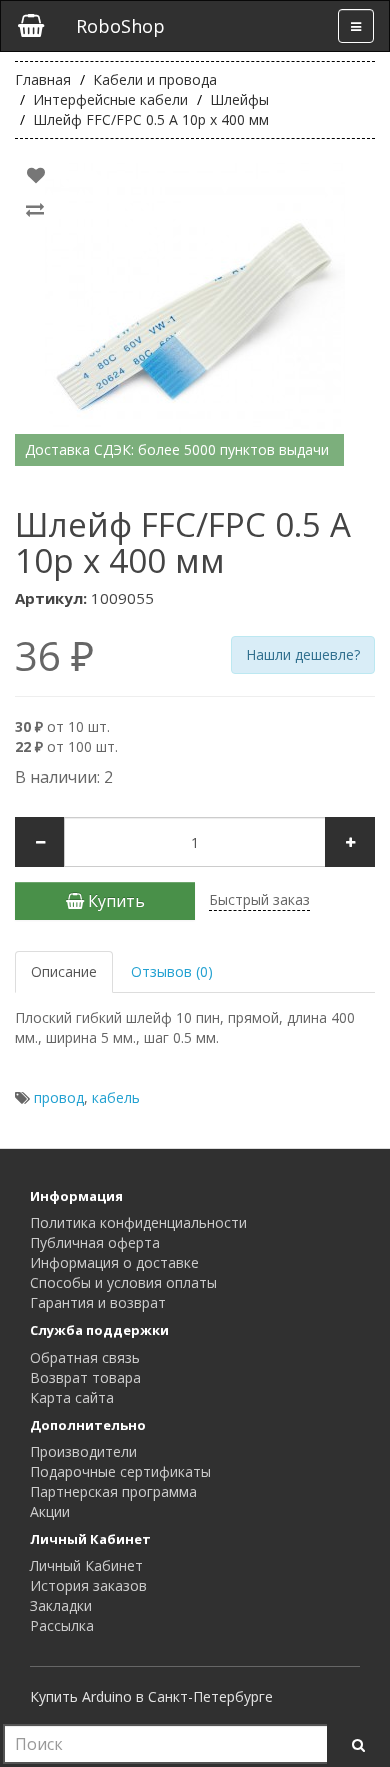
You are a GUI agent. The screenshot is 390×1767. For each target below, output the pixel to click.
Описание (64, 971)
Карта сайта (72, 1397)
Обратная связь (85, 1357)
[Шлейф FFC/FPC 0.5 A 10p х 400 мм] (195, 313)
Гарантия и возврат (98, 1302)
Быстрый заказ (259, 899)
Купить (114, 901)
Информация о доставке (114, 1262)
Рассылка (62, 1625)
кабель (116, 1097)
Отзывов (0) (172, 971)
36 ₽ (54, 656)
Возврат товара (85, 1377)
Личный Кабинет (86, 1565)
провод (59, 1097)
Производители (83, 1451)
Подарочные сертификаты (120, 1471)
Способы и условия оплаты (123, 1282)
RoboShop (120, 26)
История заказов (88, 1585)
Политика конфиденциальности (138, 1222)
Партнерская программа (113, 1491)
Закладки (61, 1605)
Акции (50, 1511)
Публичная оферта (95, 1242)
